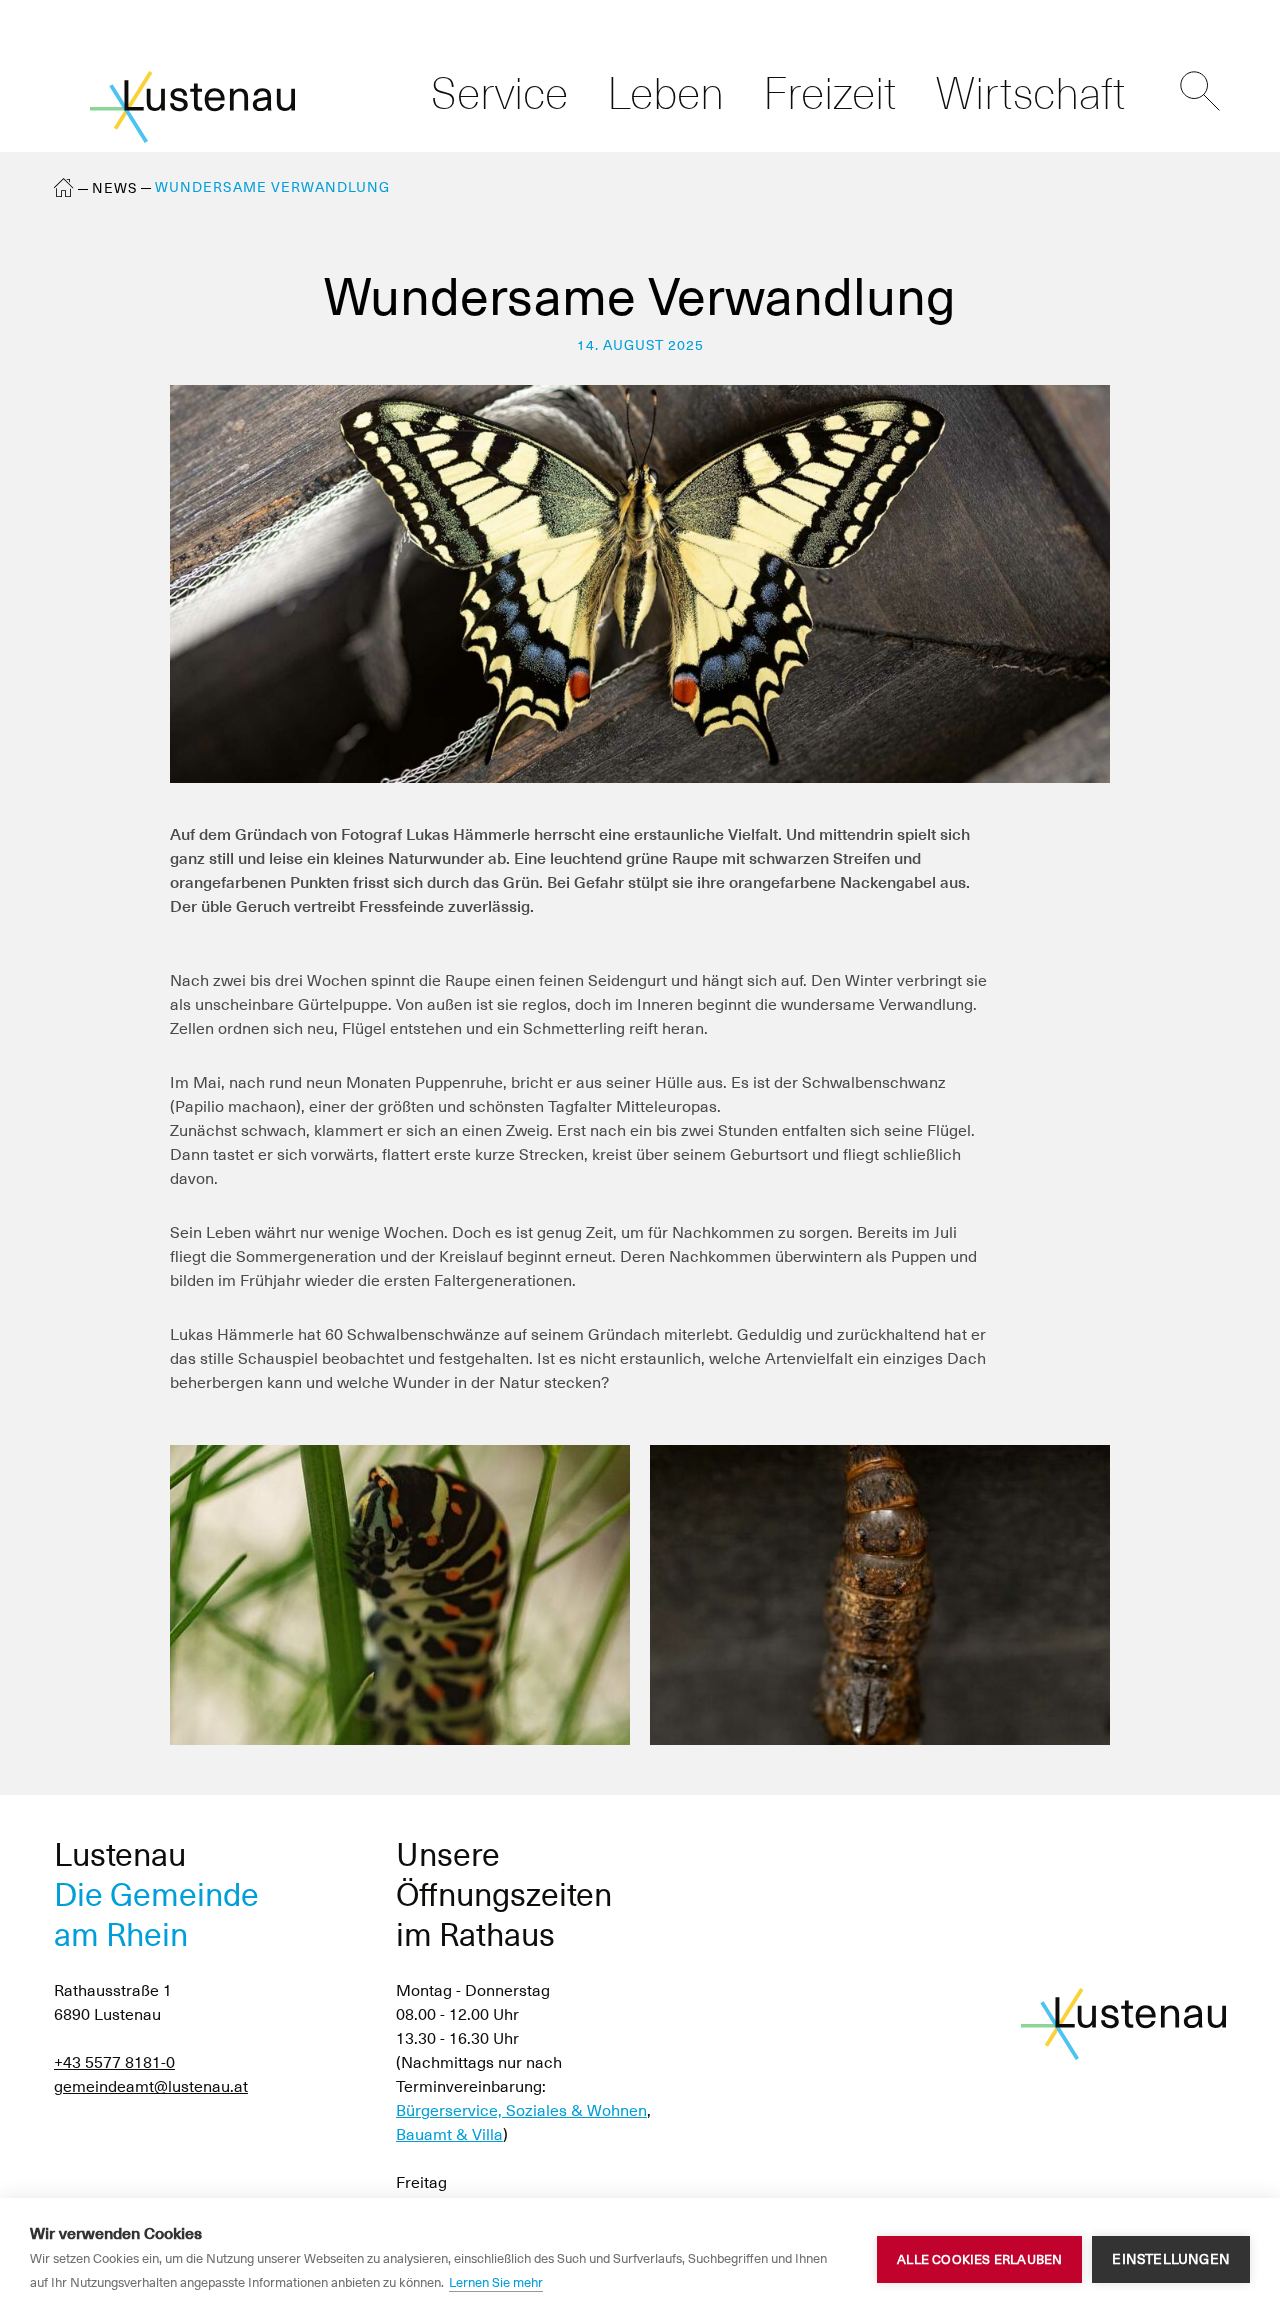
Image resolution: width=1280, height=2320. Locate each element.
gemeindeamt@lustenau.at (151, 2086)
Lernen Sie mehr (496, 2282)
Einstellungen (1171, 2259)
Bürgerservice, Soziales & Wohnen (521, 2110)
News (115, 188)
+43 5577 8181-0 (114, 2062)
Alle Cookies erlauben (979, 2259)
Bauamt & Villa (449, 2134)
